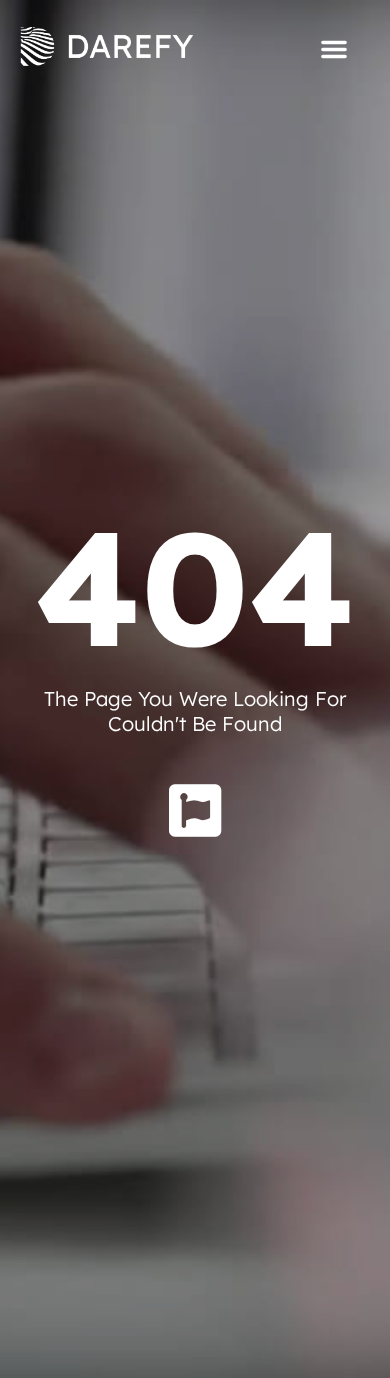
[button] (334, 49)
